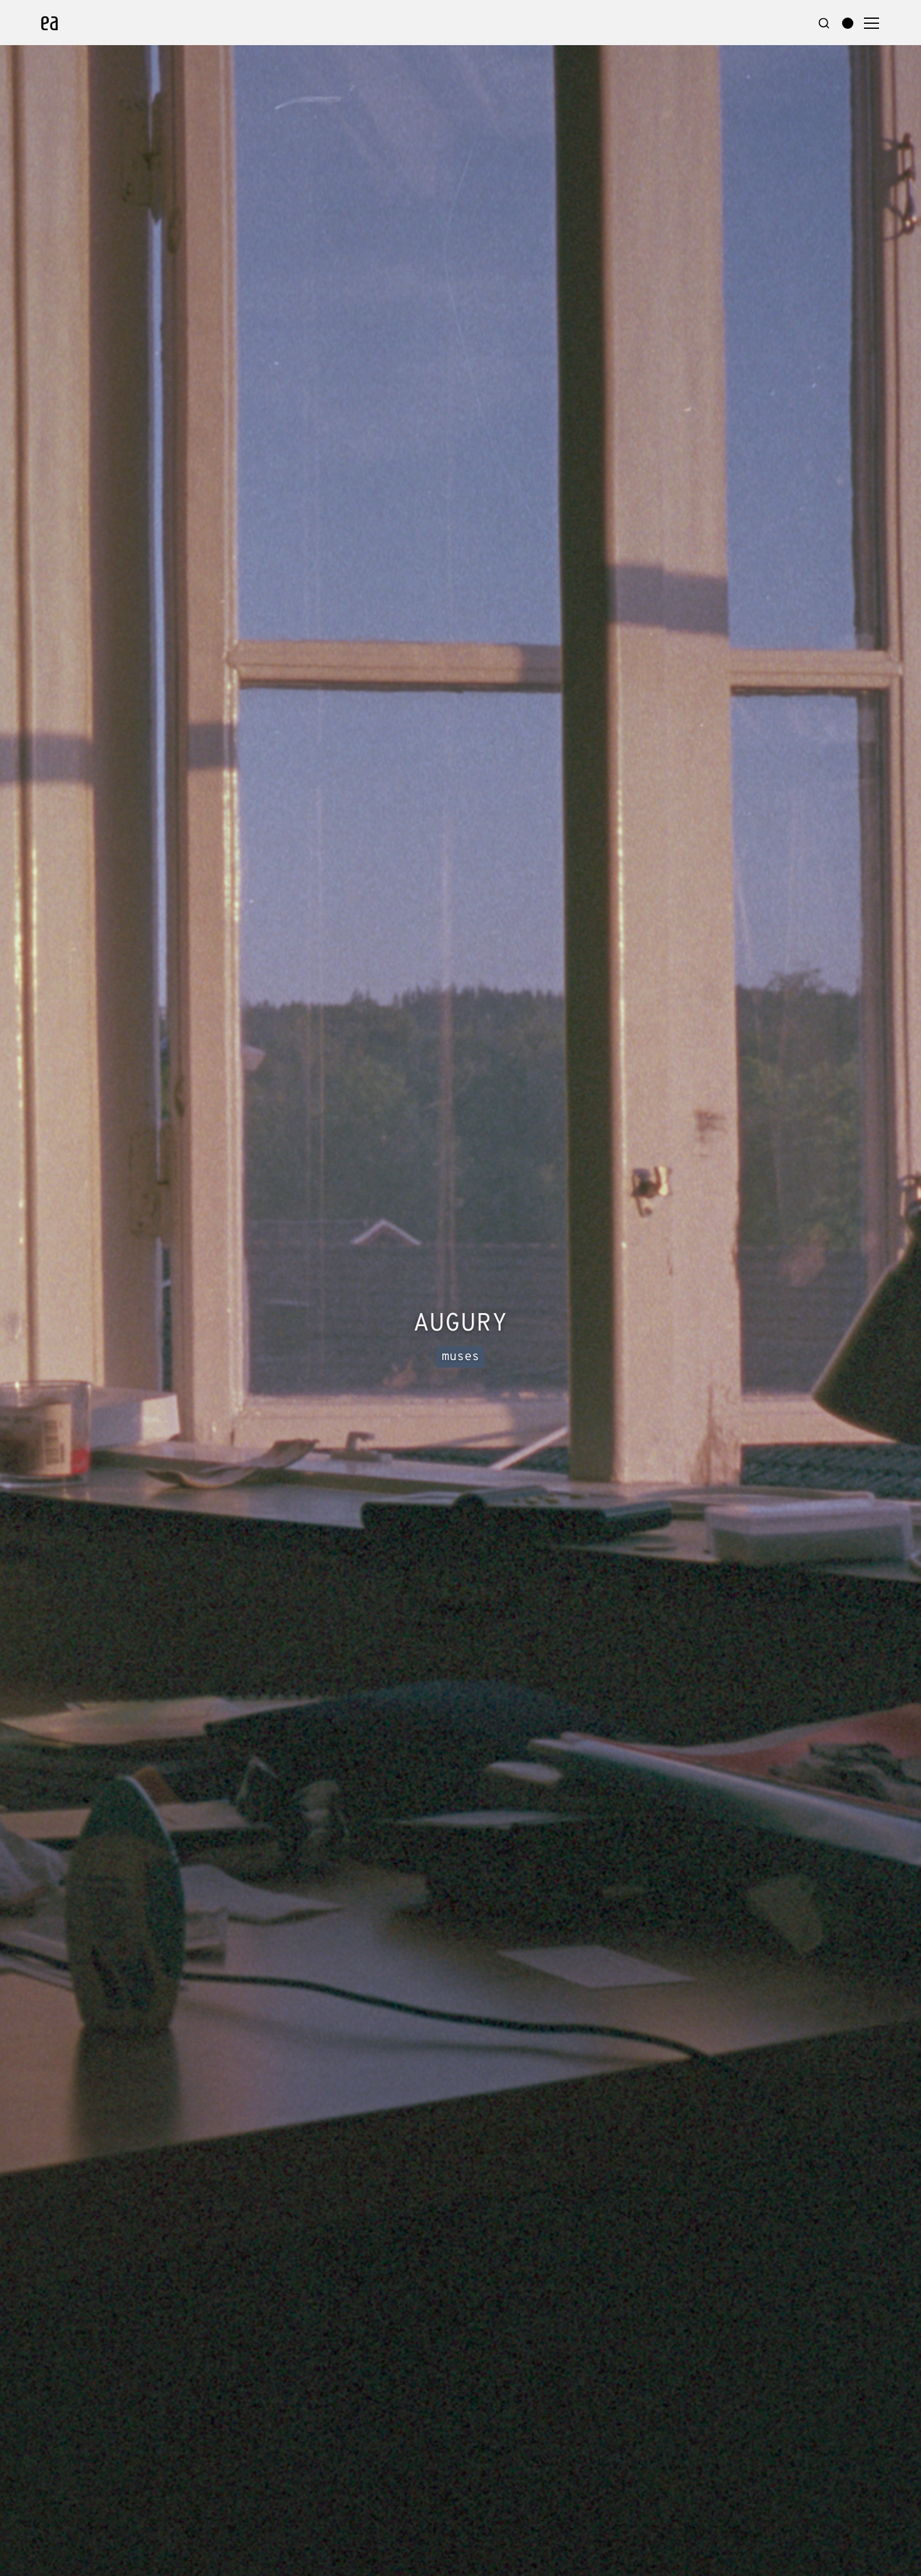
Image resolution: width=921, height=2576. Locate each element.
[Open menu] (872, 23)
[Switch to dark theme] (848, 23)
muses (460, 1357)
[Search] (824, 23)
